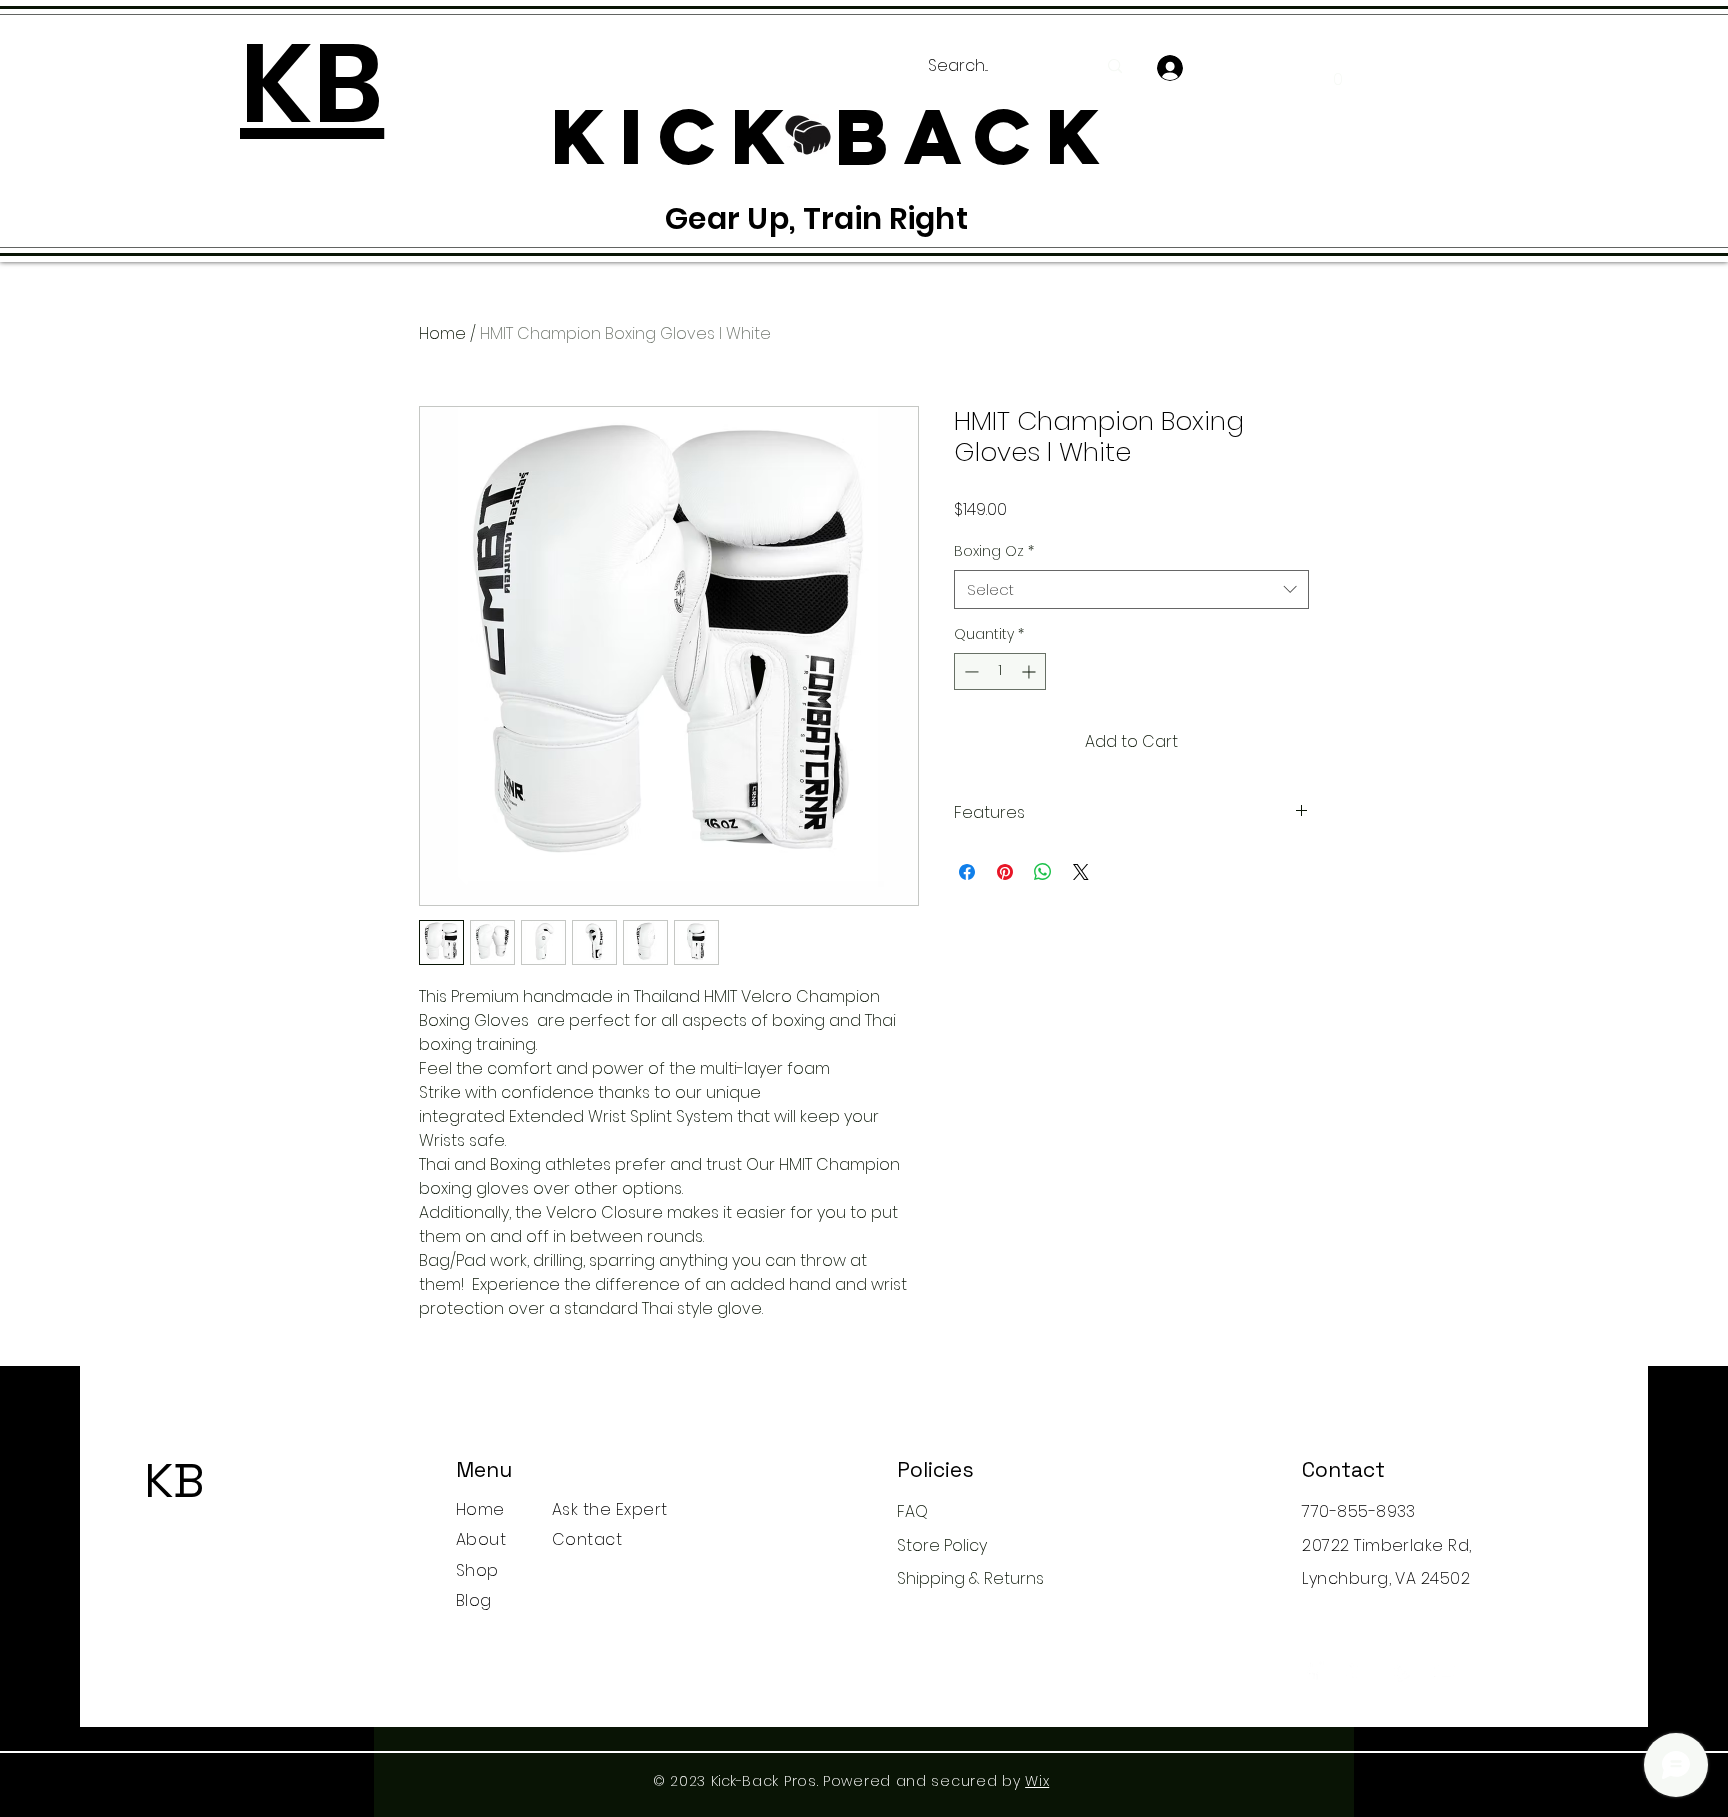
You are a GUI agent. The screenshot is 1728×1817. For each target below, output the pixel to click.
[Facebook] (1313, 1670)
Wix (1037, 1781)
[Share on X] (1081, 872)
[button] (1337, 72)
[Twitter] (1357, 1670)
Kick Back (178, 1523)
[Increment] (1030, 671)
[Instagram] (1401, 1670)
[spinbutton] (1000, 671)
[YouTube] (1445, 1670)
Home (442, 333)
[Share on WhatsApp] (1043, 872)
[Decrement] (969, 671)
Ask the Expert (610, 1509)
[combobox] (1131, 589)
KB (174, 1480)
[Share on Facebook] (967, 872)
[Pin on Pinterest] (1005, 872)
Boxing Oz (994, 551)
